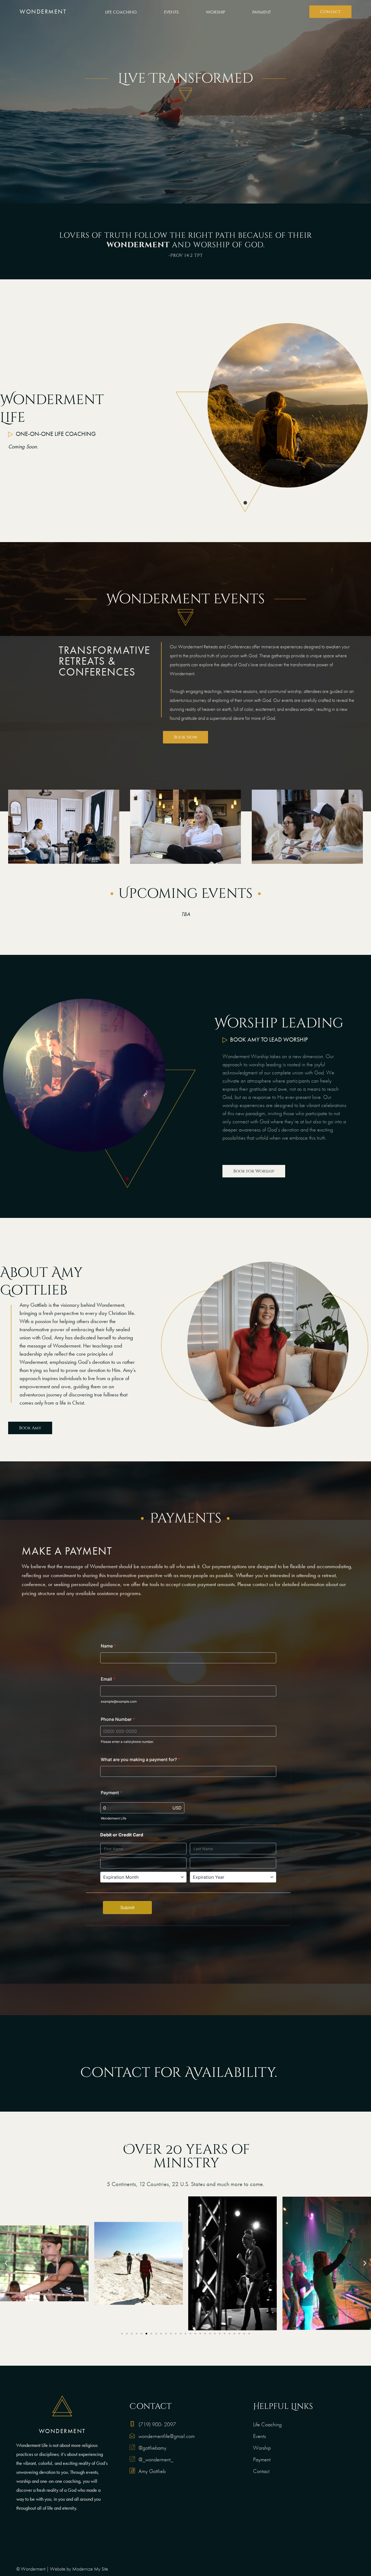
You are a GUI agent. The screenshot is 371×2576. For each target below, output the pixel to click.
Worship (216, 12)
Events (171, 12)
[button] (6, 2263)
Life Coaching (121, 12)
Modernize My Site (90, 2569)
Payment (262, 12)
